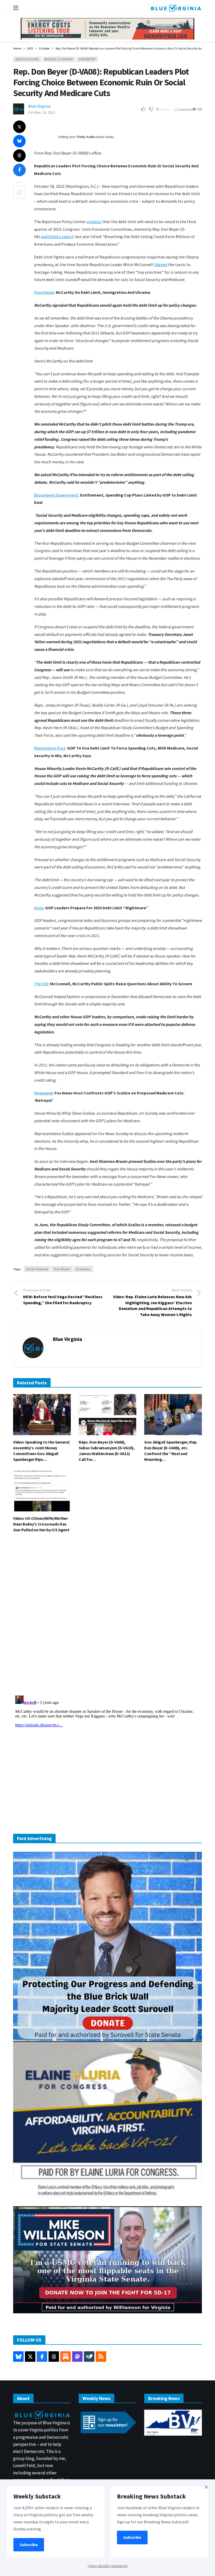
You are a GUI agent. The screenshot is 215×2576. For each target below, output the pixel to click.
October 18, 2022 (42, 112)
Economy (83, 1269)
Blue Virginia (39, 106)
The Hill (41, 984)
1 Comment (183, 109)
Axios (39, 908)
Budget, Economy (59, 59)
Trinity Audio (86, 137)
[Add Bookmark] (19, 192)
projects (94, 222)
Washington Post (50, 748)
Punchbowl (44, 292)
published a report (57, 236)
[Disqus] (107, 1616)
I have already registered (108, 2566)
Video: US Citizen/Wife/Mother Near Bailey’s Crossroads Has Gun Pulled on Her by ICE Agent (41, 1524)
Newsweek (44, 1093)
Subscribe (29, 2545)
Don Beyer (87, 59)
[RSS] (101, 2357)
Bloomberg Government (56, 495)
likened (161, 265)
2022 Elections (27, 59)
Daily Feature (37, 1269)
